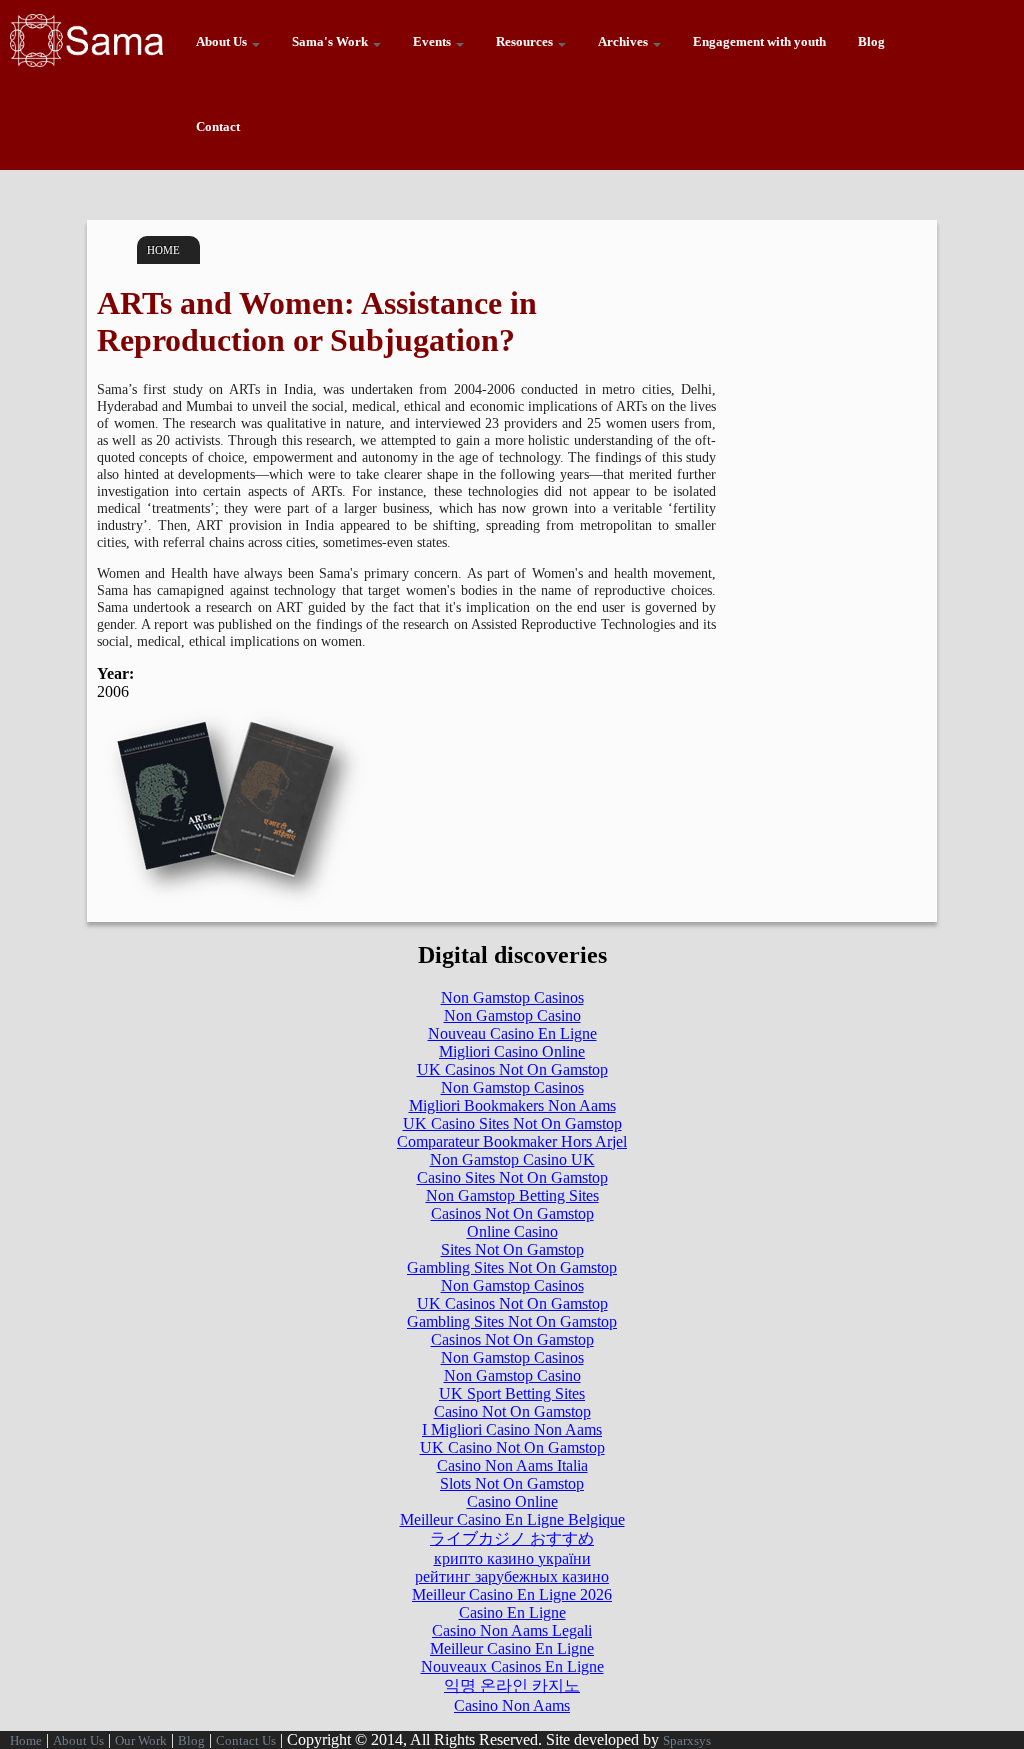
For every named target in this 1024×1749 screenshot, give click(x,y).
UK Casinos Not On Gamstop (512, 1069)
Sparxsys (687, 1741)
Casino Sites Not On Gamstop (512, 1177)
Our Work (141, 1741)
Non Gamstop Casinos (512, 997)
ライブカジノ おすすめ (512, 1538)
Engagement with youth (759, 42)
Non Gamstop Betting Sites (512, 1195)
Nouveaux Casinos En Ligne (512, 1666)
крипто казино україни (512, 1558)
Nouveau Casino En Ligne (512, 1033)
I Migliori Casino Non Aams (512, 1429)
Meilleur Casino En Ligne (512, 1648)
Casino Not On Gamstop (512, 1411)
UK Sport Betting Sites (512, 1393)
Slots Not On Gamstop (512, 1483)
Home (163, 250)
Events (433, 42)
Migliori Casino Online (512, 1051)
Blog (871, 42)
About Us (223, 42)
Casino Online (512, 1501)
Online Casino (512, 1231)
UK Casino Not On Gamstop (512, 1447)
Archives (624, 42)
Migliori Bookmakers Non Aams (512, 1105)
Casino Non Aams (512, 1705)
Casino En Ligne (512, 1612)
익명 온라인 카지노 (512, 1685)
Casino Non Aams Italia (512, 1465)
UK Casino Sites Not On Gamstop (512, 1123)
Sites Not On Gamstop (512, 1249)
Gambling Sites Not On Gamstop (512, 1267)
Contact (218, 127)
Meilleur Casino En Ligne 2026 (512, 1594)
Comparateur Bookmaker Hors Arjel (512, 1141)
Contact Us (246, 1741)
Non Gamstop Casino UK (512, 1159)
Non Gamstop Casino (512, 1015)
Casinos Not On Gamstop (512, 1213)
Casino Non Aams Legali (512, 1630)
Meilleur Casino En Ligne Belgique (512, 1519)
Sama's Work (331, 42)
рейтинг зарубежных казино (512, 1576)
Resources (526, 42)
